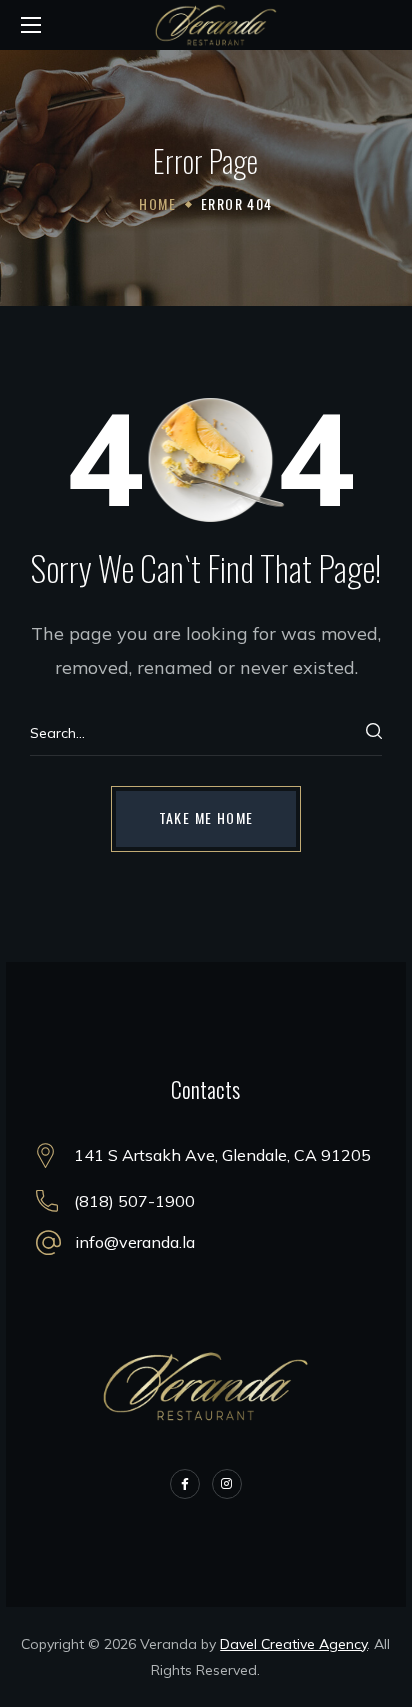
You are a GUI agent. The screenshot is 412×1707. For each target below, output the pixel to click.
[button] (206, 819)
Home (157, 203)
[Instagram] (227, 1484)
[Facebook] (185, 1484)
